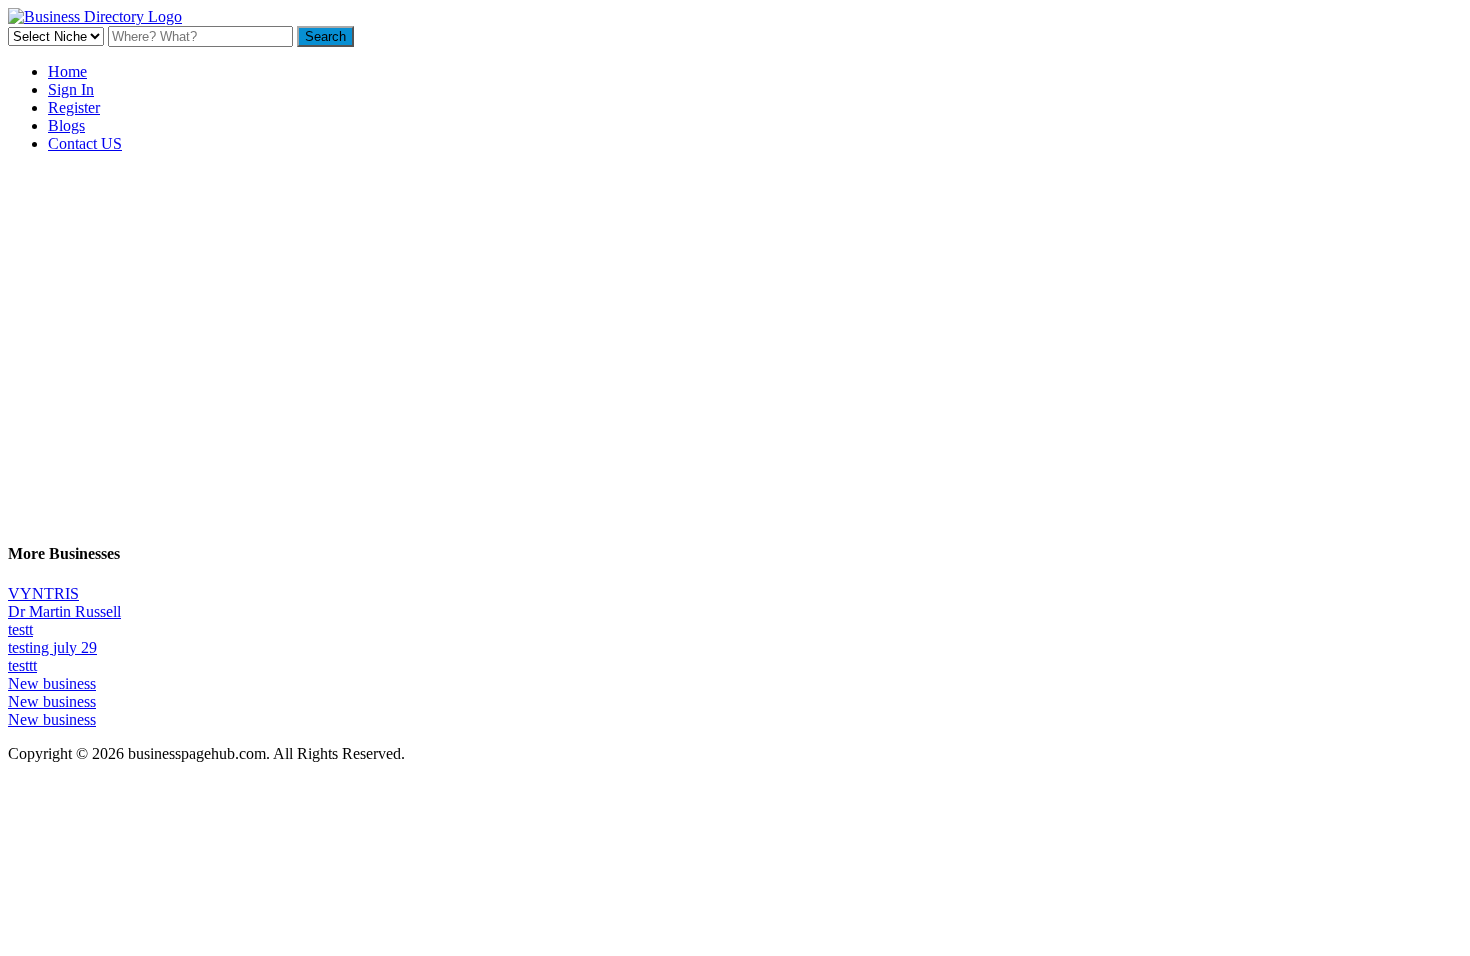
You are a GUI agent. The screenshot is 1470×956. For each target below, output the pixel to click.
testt (20, 629)
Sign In (71, 89)
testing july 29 (52, 647)
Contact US (85, 143)
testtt (22, 665)
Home (67, 71)
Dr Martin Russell (64, 611)
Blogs (66, 125)
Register (74, 107)
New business (52, 683)
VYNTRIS (43, 593)
